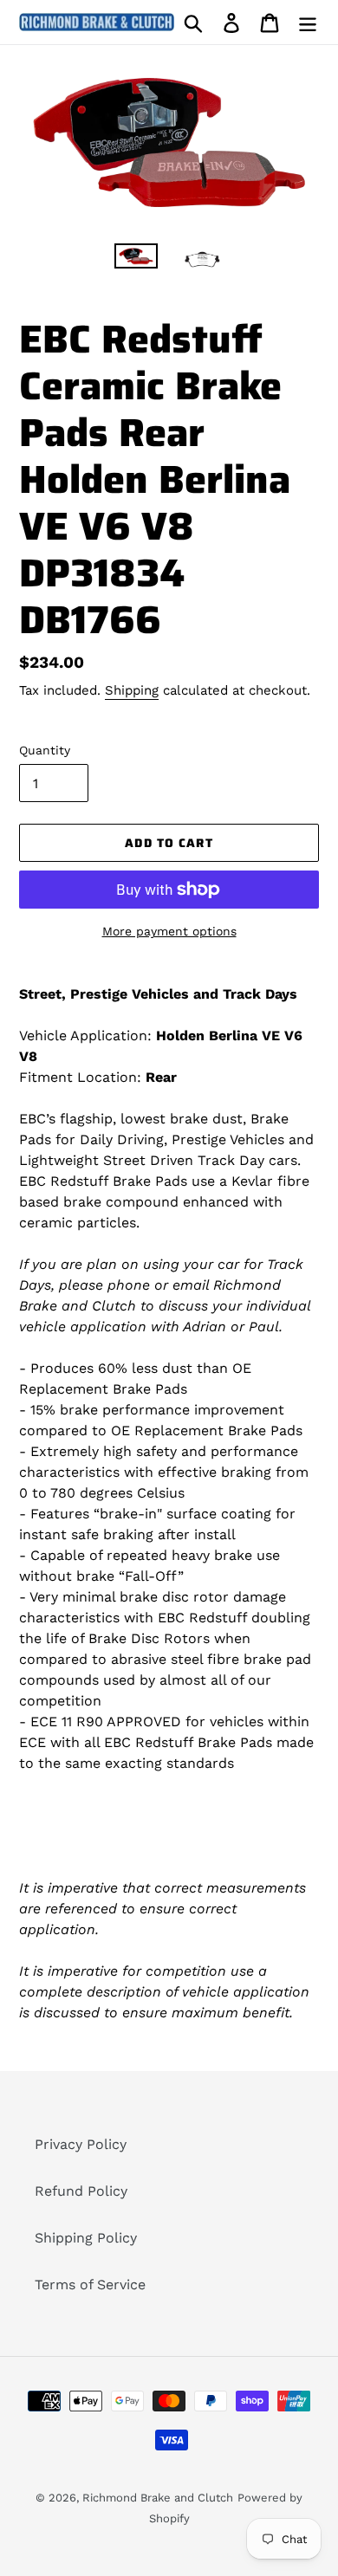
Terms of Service (90, 2285)
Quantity (45, 750)
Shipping (132, 690)
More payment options (169, 931)
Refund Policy (81, 2191)
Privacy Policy (81, 2144)
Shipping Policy (86, 2238)
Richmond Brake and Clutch (158, 2498)
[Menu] (308, 22)
